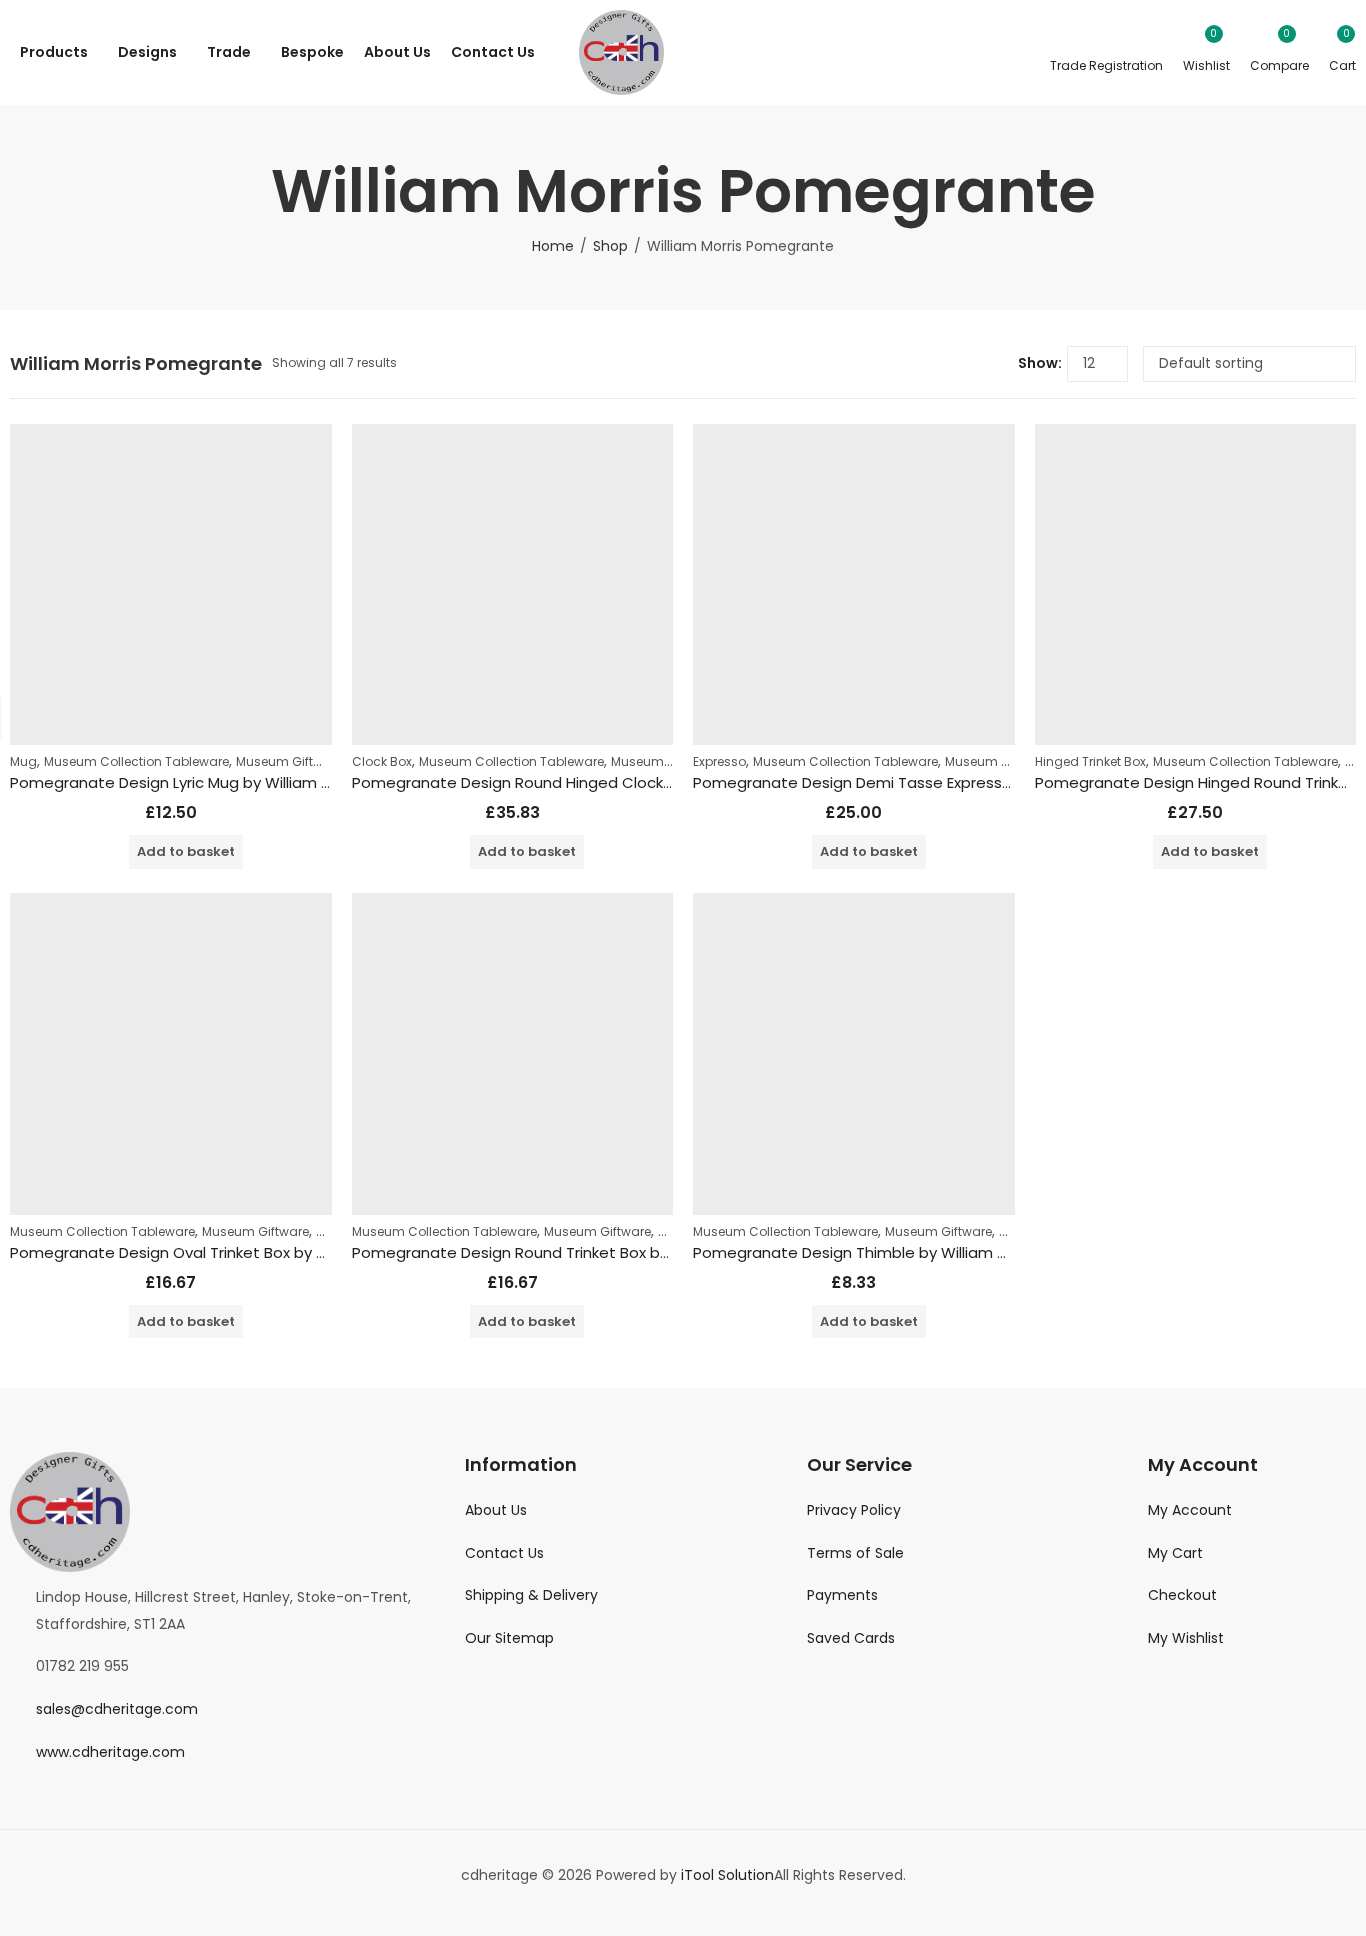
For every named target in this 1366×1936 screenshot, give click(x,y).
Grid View (965, 364)
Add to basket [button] (186, 851)
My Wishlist (1186, 1638)
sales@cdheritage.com (117, 1709)
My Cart (1175, 1553)
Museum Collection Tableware (136, 761)
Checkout (1182, 1595)
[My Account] (1106, 52)
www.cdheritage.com (110, 1752)
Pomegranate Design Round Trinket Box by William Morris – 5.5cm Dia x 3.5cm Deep (660, 1252)
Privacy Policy (854, 1510)
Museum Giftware (289, 761)
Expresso (719, 761)
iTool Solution (727, 1875)
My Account (1190, 1510)
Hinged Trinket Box (1090, 761)
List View (995, 364)
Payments (842, 1595)
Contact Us (504, 1553)
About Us (496, 1510)
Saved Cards (851, 1638)
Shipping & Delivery (531, 1595)
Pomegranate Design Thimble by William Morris (866, 1252)
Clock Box (382, 761)
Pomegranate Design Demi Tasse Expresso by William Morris (915, 782)
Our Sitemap (509, 1638)
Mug (23, 761)
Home (553, 246)
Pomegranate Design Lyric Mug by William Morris (187, 782)
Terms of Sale (855, 1553)
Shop (610, 246)
